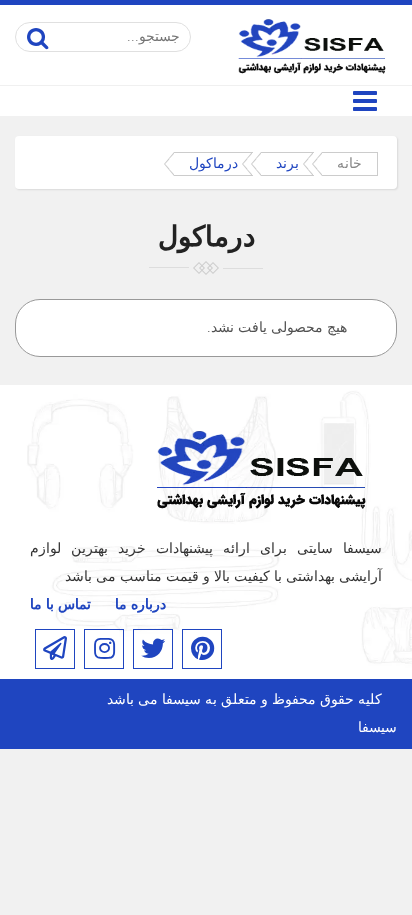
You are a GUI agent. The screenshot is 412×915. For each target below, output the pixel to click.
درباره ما (140, 604)
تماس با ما (60, 604)
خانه (349, 163)
